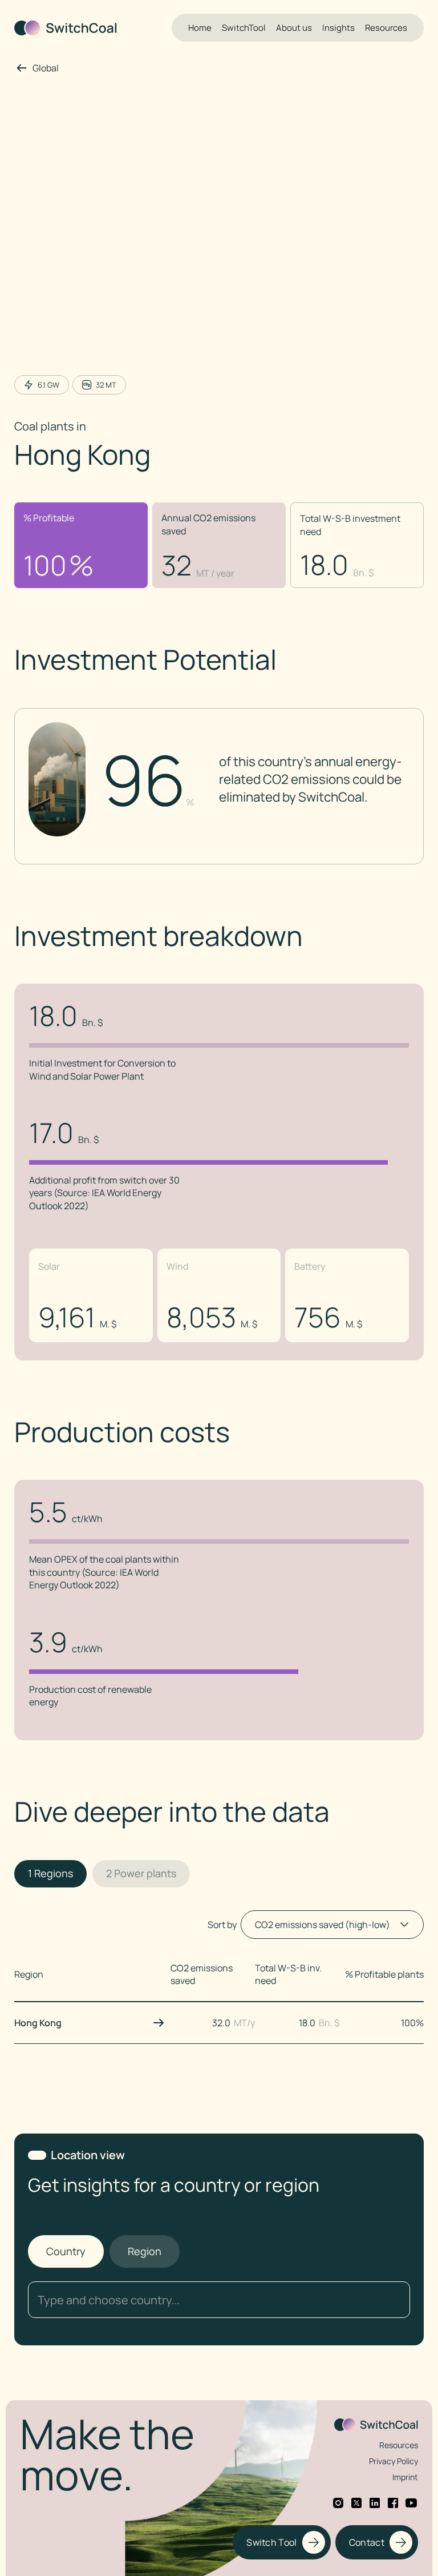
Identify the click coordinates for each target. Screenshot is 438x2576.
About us (294, 28)
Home (200, 28)
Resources (386, 28)
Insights (338, 28)
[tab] (50, 1874)
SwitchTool (244, 28)
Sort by (222, 1925)
